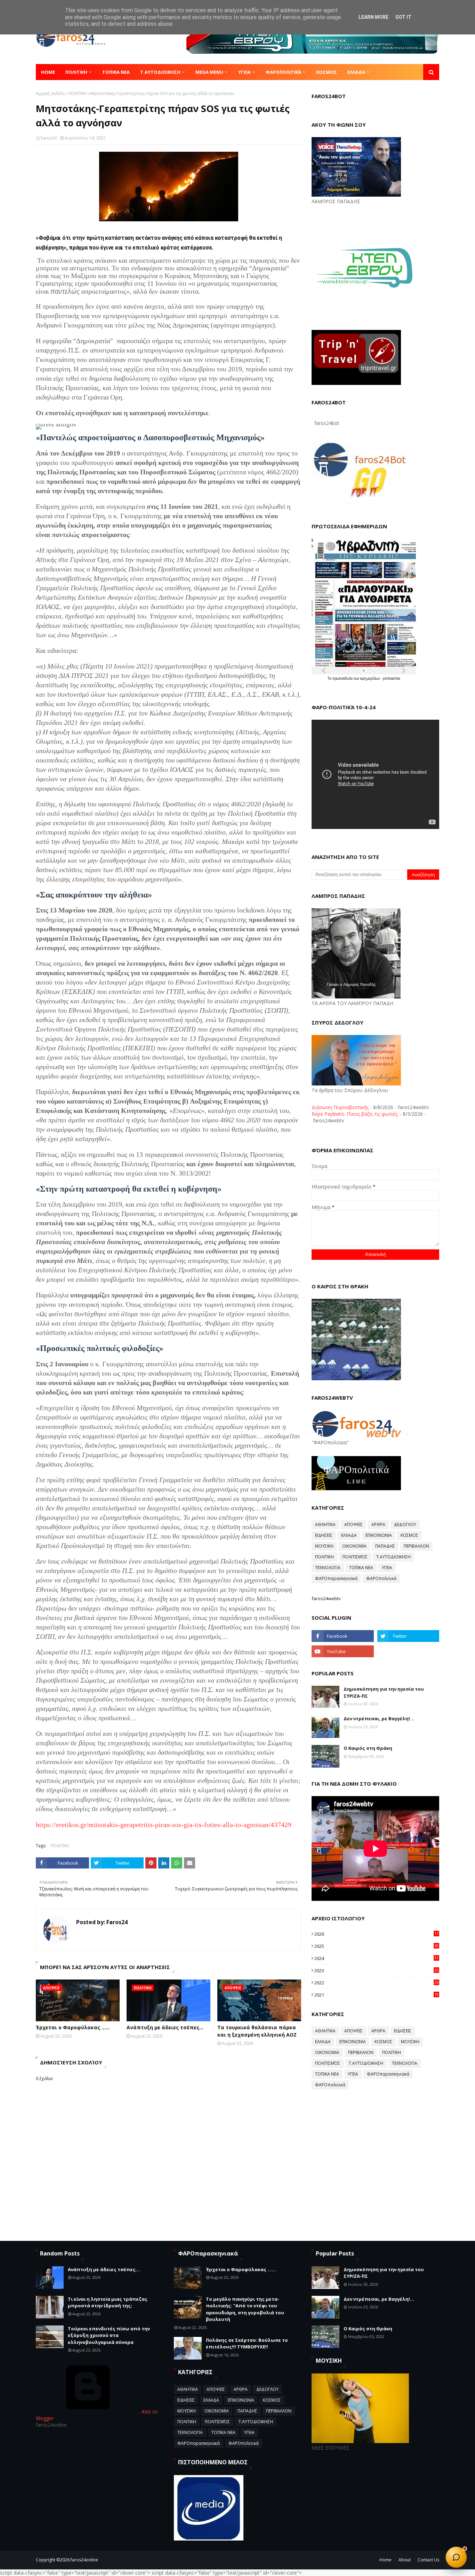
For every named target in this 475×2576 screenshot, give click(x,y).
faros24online (84, 2560)
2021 (376, 1995)
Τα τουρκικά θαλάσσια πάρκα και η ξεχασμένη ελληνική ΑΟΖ (257, 2031)
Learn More (373, 17)
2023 (376, 1970)
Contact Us (428, 2560)
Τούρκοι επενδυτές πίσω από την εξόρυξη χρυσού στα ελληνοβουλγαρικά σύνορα (109, 2335)
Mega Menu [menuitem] (209, 72)
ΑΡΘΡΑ (378, 1524)
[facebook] (343, 1636)
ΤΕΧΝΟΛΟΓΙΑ (328, 1568)
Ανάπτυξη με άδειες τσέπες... (165, 2027)
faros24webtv (326, 1598)
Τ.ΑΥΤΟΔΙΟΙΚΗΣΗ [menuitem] (160, 72)
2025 (376, 1946)
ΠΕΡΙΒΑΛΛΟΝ (416, 1546)
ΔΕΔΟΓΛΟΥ (405, 1524)
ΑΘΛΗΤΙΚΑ (325, 1524)
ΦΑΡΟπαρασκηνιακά (336, 1578)
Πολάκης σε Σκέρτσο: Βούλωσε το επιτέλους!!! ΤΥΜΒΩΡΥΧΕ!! (247, 2344)
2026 (376, 1934)
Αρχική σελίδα (50, 93)
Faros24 (49, 138)
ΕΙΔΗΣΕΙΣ (324, 1535)
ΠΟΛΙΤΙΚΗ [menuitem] (76, 72)
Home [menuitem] (48, 72)
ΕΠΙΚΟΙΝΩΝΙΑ (379, 1535)
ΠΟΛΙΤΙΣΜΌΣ (355, 1557)
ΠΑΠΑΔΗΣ (385, 1546)
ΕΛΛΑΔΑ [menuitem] (356, 72)
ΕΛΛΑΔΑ (349, 1535)
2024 (376, 1958)
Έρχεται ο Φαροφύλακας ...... (73, 2027)
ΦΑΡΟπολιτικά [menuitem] (283, 72)
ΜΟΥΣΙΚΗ (324, 1546)
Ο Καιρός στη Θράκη (368, 1748)
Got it (403, 17)
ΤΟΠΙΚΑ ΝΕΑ (361, 1568)
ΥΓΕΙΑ (387, 1568)
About (405, 2560)
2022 (376, 1983)
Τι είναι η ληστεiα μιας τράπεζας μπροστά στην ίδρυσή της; (108, 2302)
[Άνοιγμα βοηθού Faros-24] (456, 2557)
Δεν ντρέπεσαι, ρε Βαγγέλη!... (379, 1718)
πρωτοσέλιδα (343, 678)
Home (385, 2560)
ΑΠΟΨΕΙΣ (353, 1524)
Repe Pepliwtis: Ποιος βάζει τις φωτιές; (355, 1114)
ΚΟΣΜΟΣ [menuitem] (327, 72)
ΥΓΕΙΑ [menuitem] (244, 72)
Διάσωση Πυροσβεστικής (340, 1107)
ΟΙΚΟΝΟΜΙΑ (354, 1546)
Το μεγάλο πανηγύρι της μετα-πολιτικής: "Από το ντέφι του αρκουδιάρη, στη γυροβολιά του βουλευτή (245, 2309)
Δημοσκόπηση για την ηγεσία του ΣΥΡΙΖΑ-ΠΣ (384, 1692)
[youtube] (343, 1651)
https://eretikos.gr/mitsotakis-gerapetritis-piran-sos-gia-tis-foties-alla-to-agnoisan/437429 (164, 1825)
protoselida (392, 678)
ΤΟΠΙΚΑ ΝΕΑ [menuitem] (116, 72)
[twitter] (408, 1636)
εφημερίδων (371, 678)
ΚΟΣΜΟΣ (409, 1535)
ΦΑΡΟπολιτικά (381, 1578)
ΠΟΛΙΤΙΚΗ (78, 93)
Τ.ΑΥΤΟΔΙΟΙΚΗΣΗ (393, 1557)
